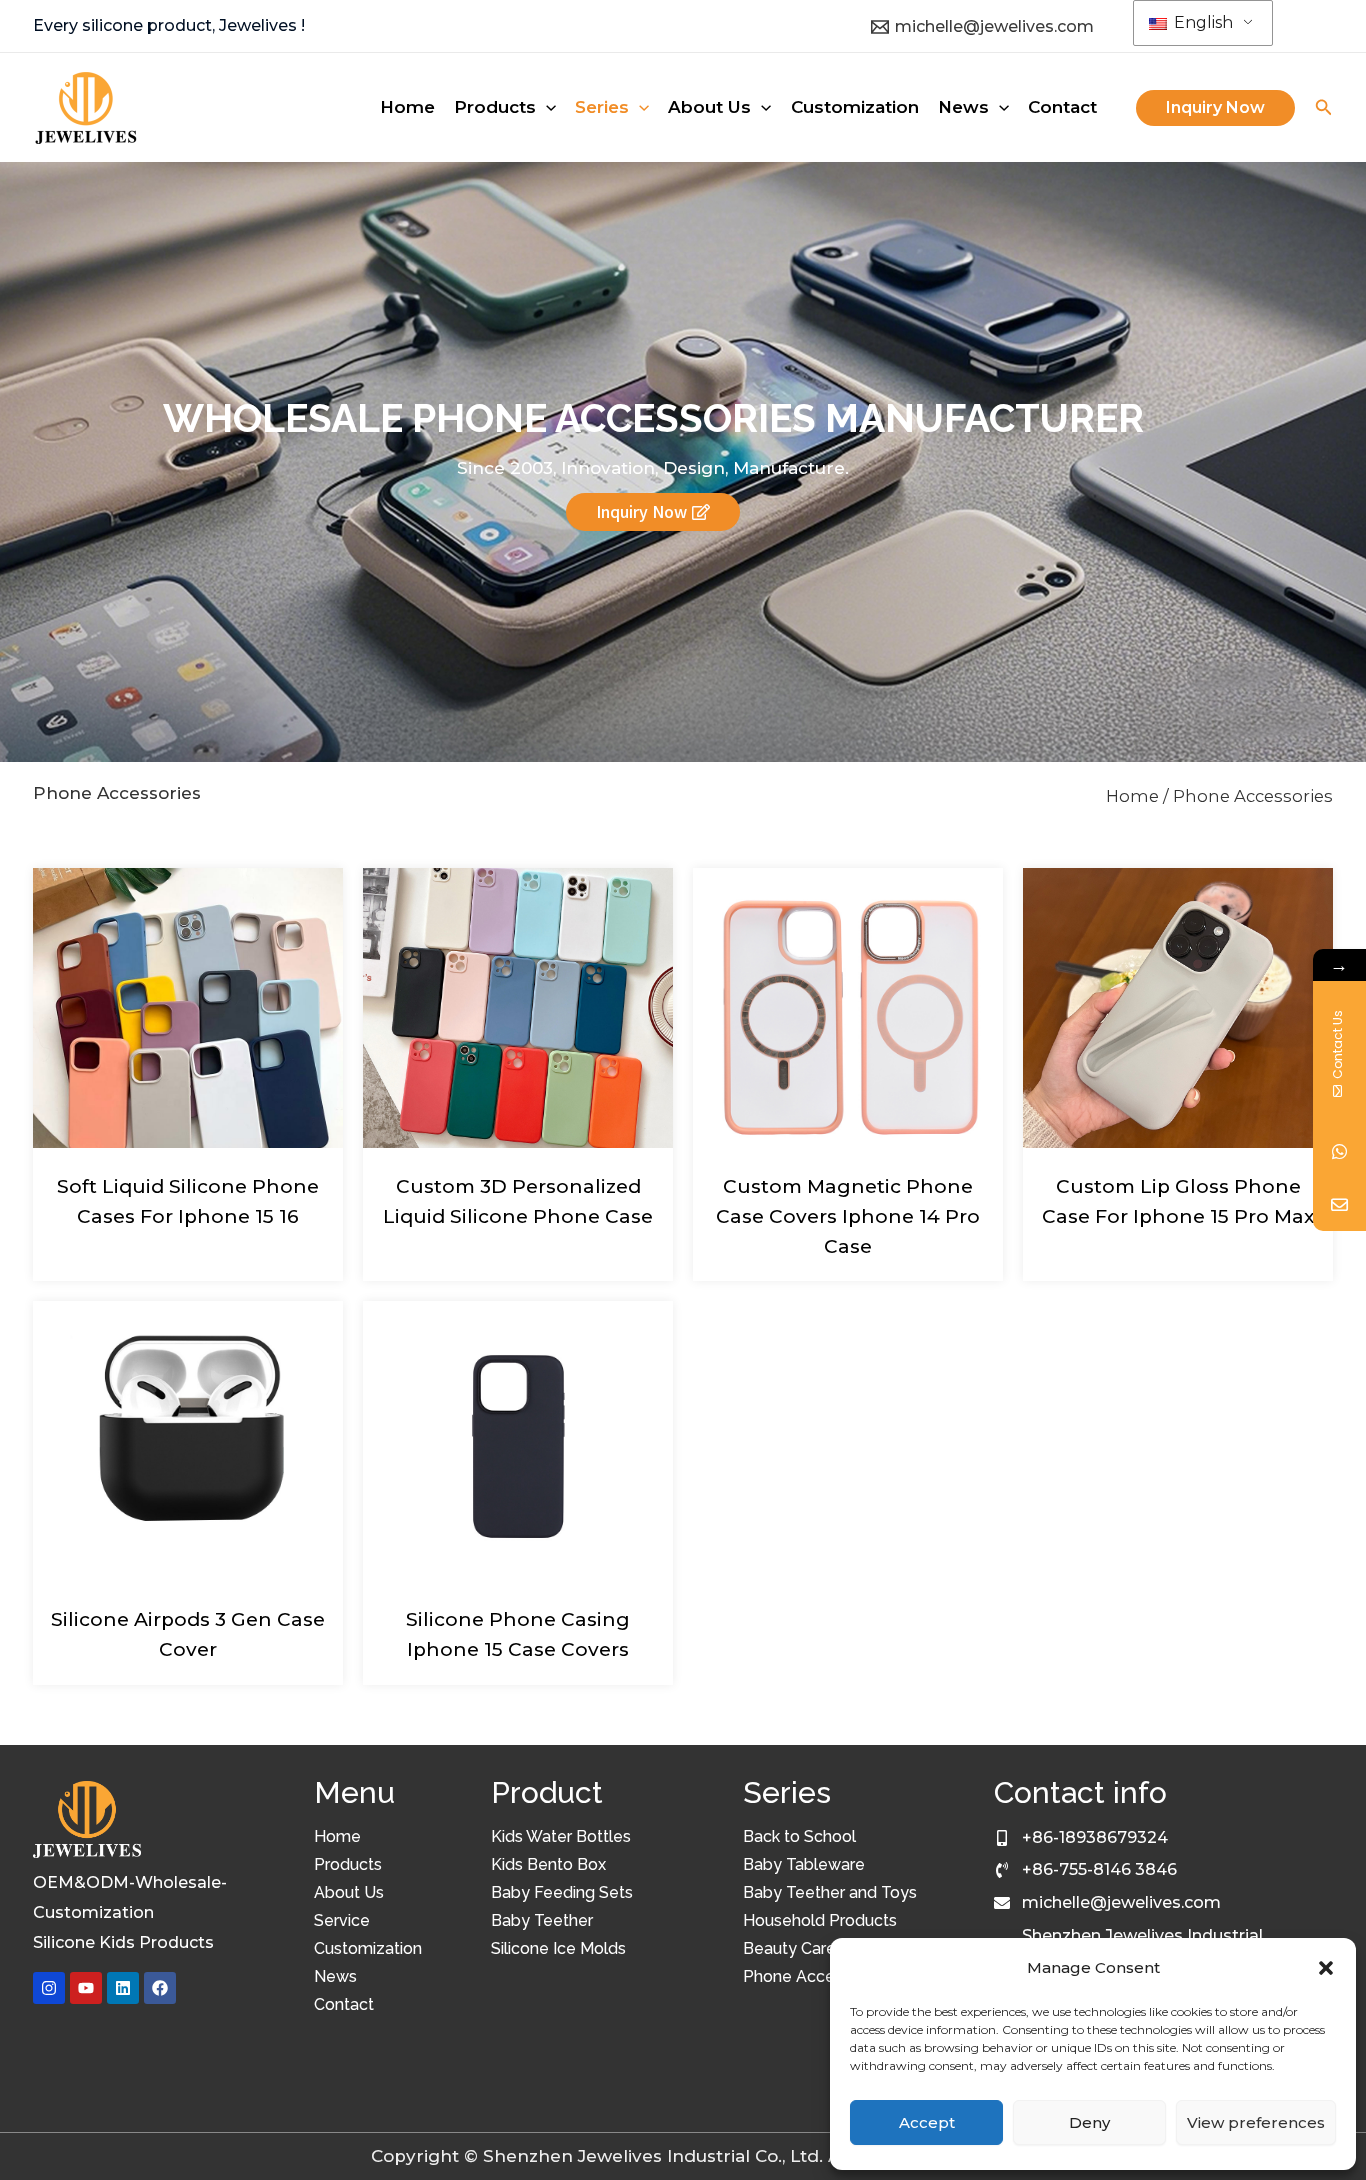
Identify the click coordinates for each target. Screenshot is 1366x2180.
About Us (349, 1892)
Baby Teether (542, 1920)
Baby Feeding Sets (562, 1892)
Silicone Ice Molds (558, 1948)
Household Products (820, 1920)
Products (348, 1864)
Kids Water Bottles (561, 1836)
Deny (1089, 2122)
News (335, 1976)
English (1201, 22)
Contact (344, 2004)
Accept (927, 2122)
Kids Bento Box (548, 1864)
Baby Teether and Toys (830, 1892)
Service (342, 1920)
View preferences (1256, 2122)
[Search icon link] (1324, 110)
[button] (1326, 1968)
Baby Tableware (804, 1864)
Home (1132, 796)
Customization (368, 1948)
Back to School (799, 1836)
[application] (546, 107)
